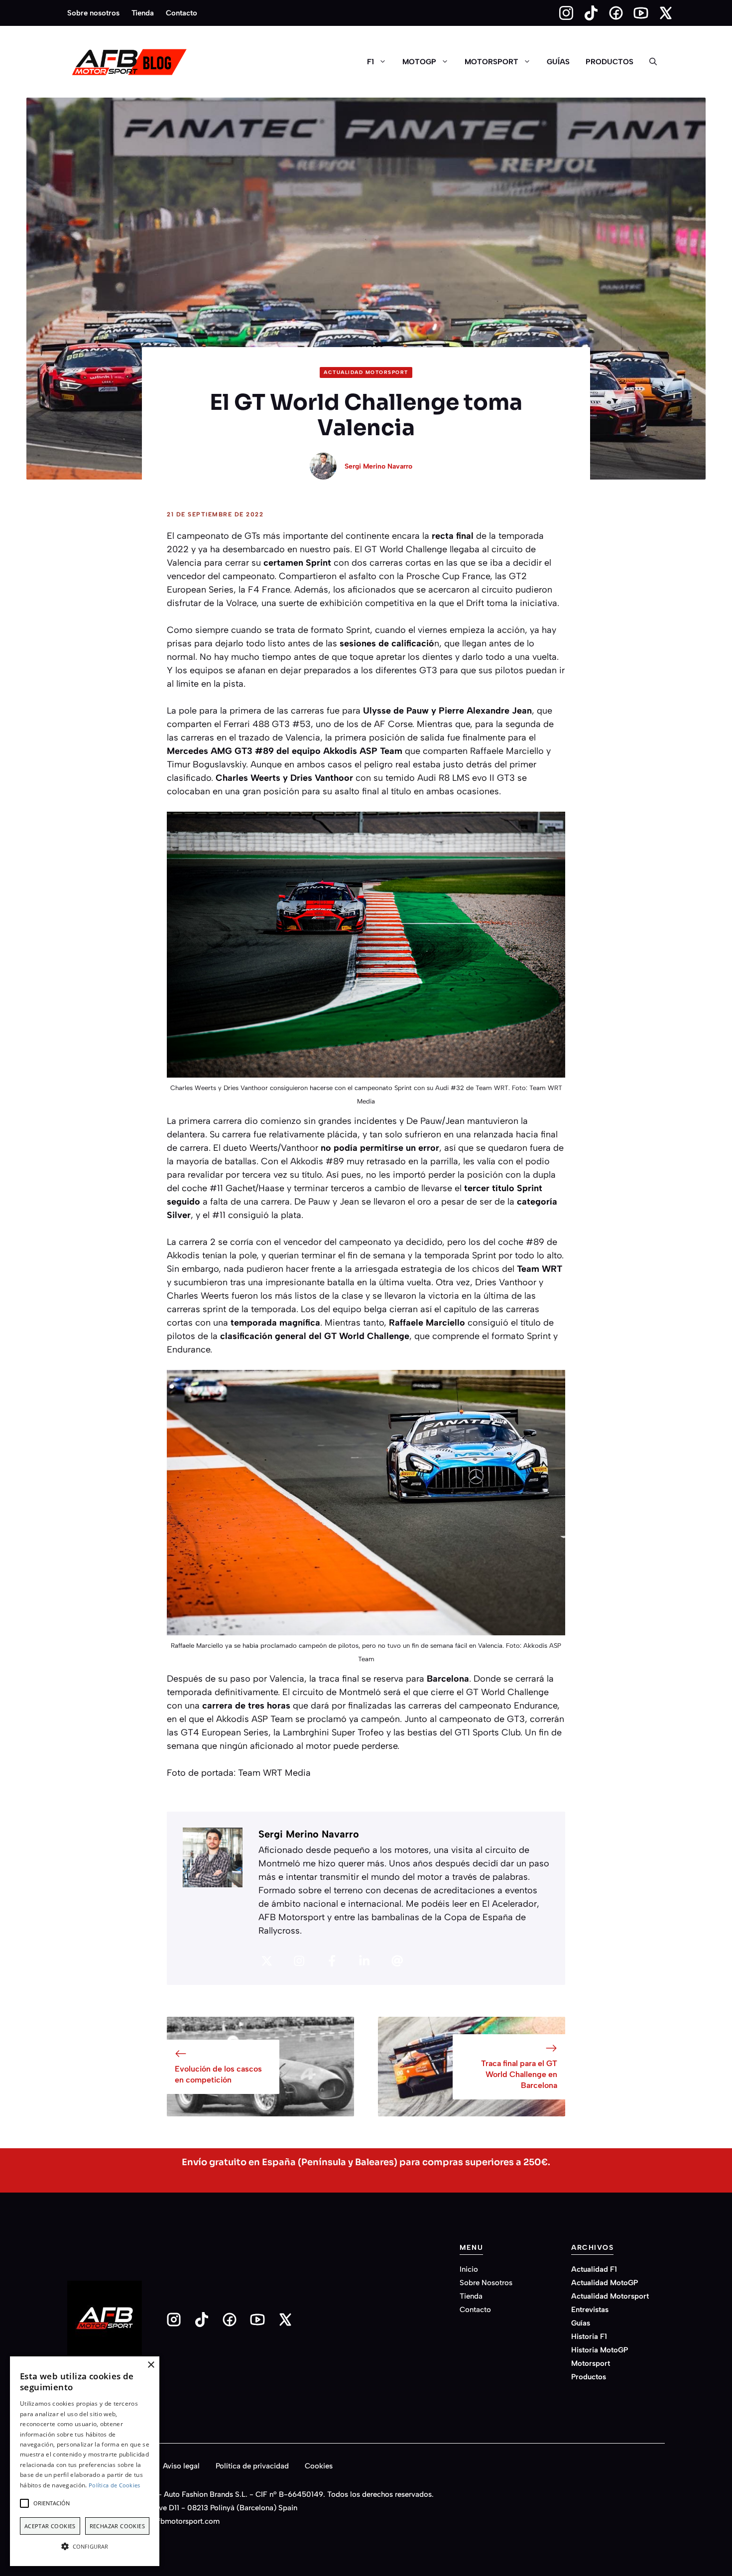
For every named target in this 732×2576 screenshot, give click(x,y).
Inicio (469, 2269)
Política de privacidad (252, 2466)
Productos (610, 62)
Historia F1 (589, 2336)
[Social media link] (562, 13)
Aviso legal (181, 2466)
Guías (558, 62)
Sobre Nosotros (486, 2283)
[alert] (85, 2461)
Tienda (143, 13)
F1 (370, 62)
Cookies (319, 2466)
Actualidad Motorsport (366, 372)
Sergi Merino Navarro (378, 466)
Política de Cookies (115, 2485)
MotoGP (419, 62)
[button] (653, 62)
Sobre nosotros (93, 13)
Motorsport (491, 62)
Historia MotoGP (600, 2350)
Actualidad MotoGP (605, 2283)
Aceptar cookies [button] (50, 2526)
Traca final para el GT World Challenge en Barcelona (519, 2075)
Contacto (182, 13)
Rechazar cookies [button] (117, 2526)
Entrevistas (590, 2310)
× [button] (151, 2365)
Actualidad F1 (594, 2269)
